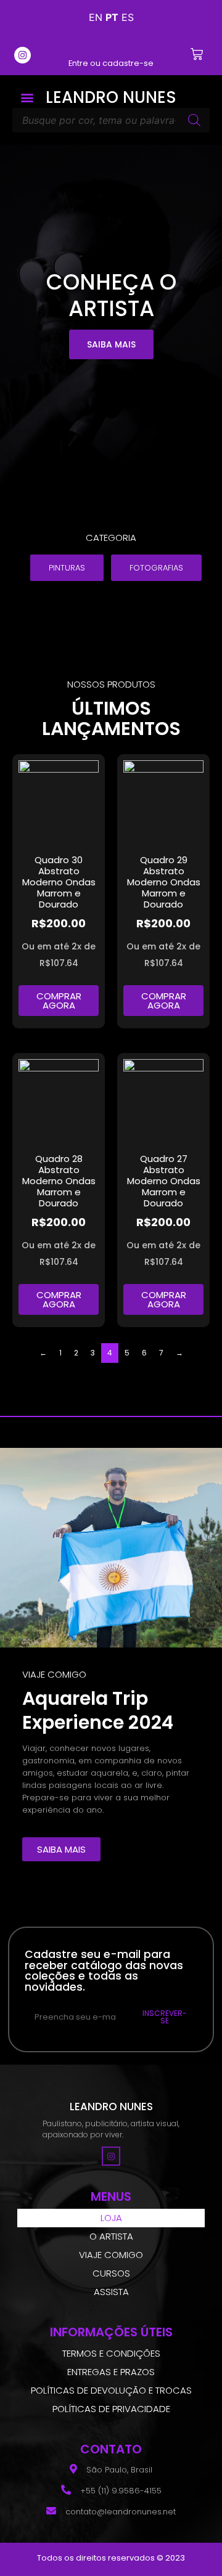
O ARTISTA (111, 2236)
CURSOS (111, 2273)
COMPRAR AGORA (59, 1001)
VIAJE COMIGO (111, 2255)
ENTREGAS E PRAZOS (111, 2372)
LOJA (111, 2218)
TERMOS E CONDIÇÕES (111, 2353)
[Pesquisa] (194, 120)
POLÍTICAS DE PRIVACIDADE (111, 2409)
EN (96, 17)
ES (128, 17)
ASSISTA (111, 2292)
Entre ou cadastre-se (111, 63)
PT (112, 17)
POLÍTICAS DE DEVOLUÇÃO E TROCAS (111, 2390)
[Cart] (197, 54)
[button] (27, 98)
